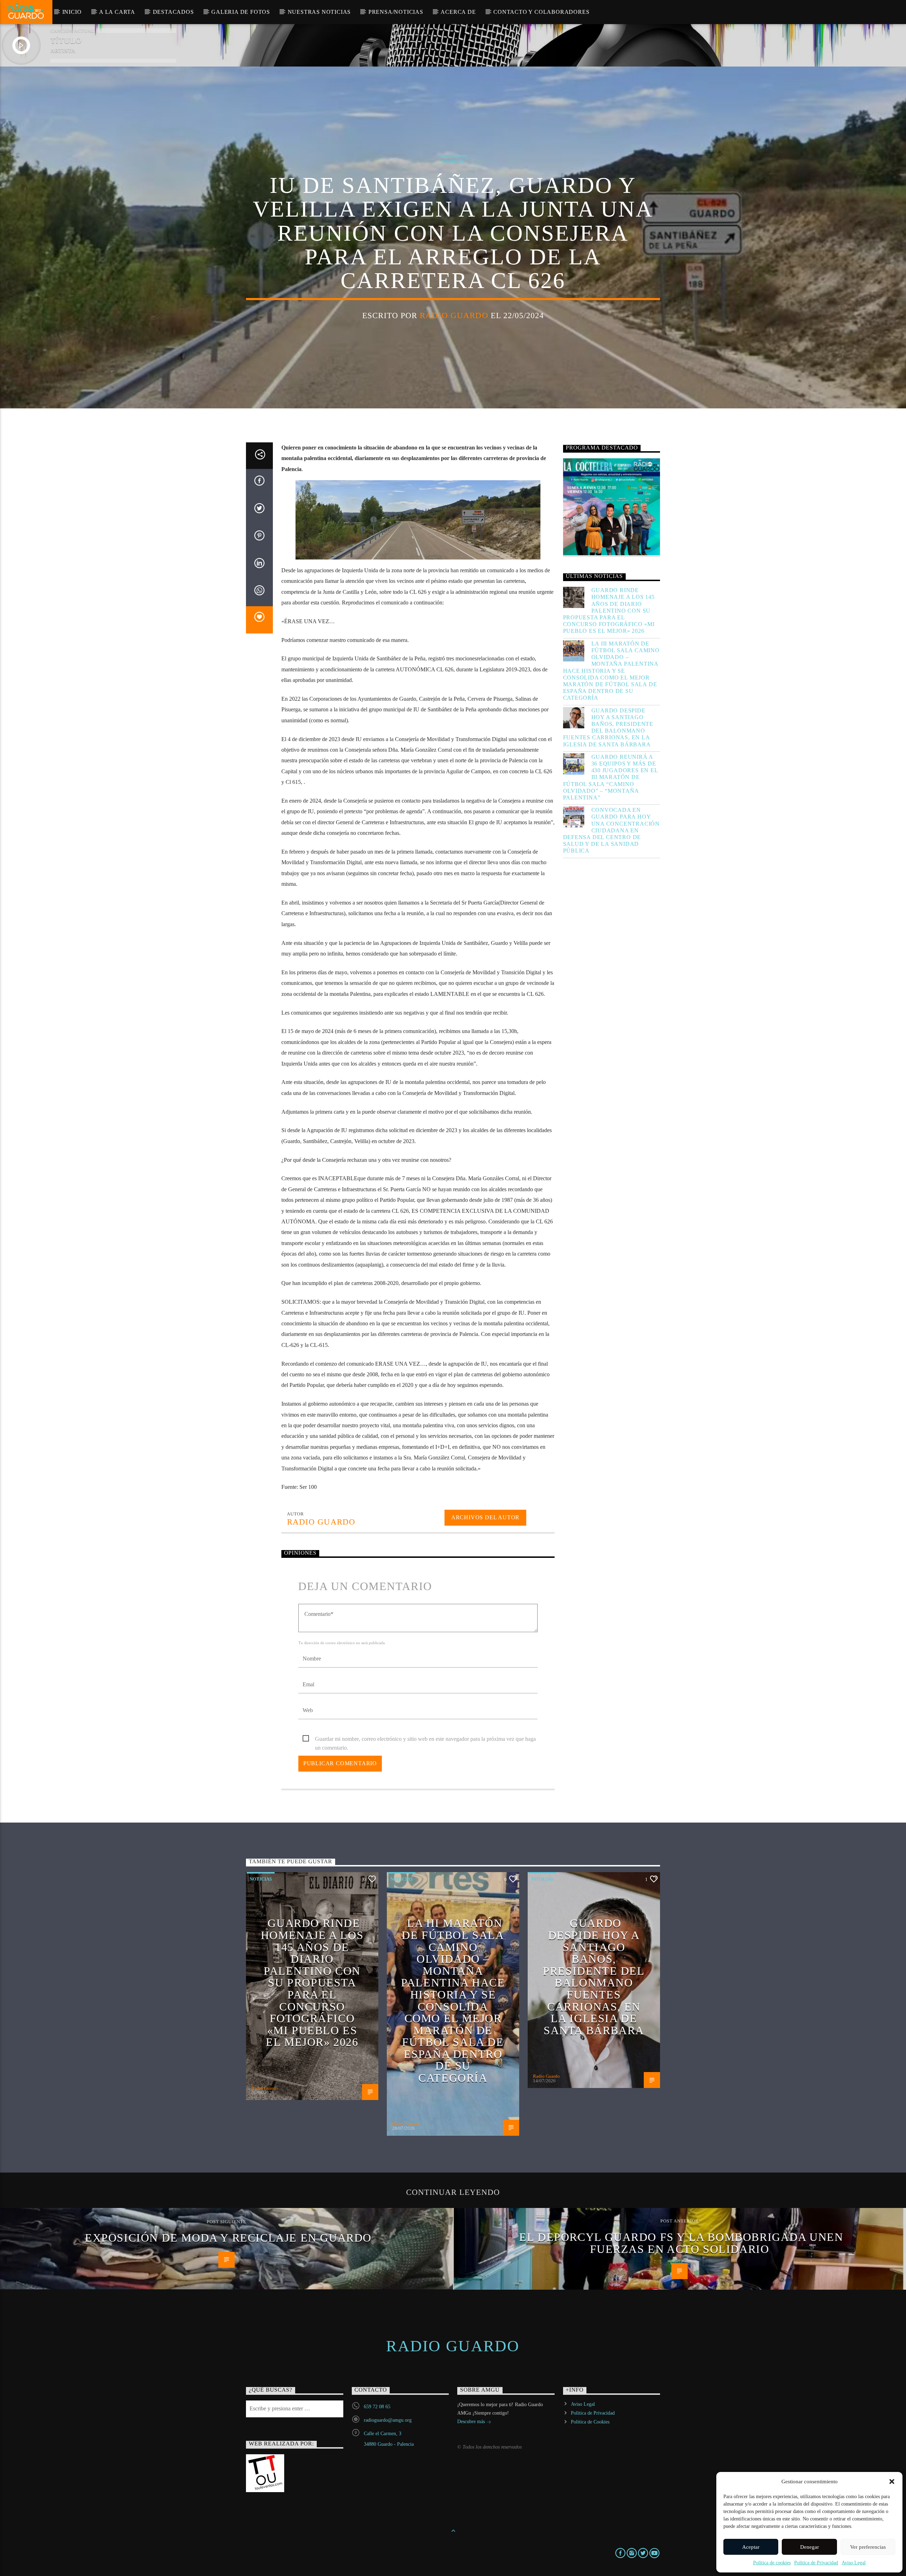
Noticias (453, 162)
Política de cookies (772, 2563)
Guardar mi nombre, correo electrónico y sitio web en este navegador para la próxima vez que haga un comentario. (425, 1740)
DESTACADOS (173, 12)
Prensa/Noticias (396, 12)
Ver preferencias (868, 2547)
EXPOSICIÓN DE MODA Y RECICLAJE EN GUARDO (228, 2238)
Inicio (72, 12)
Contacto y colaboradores (541, 12)
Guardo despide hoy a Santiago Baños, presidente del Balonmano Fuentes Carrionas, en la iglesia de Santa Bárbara (608, 727)
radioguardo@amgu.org (388, 2420)
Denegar (810, 2547)
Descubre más (472, 2422)
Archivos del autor (485, 1517)
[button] (892, 2482)
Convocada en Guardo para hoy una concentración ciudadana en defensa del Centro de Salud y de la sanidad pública (612, 830)
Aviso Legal (854, 2563)
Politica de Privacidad (816, 2563)
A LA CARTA (117, 12)
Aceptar (751, 2547)
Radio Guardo (454, 315)
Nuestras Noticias (319, 12)
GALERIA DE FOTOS (241, 12)
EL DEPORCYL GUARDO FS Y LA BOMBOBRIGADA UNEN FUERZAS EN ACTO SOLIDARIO (681, 2243)
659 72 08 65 (377, 2407)
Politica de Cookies (590, 2422)
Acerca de (458, 12)
